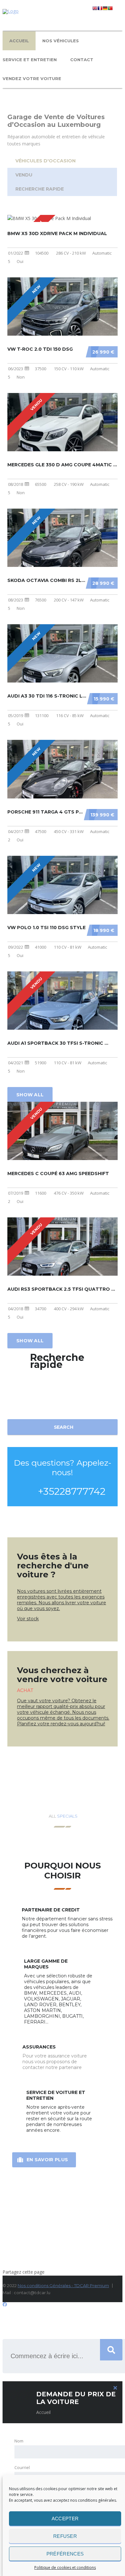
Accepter (65, 2519)
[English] (95, 9)
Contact (82, 60)
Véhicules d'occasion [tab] (46, 161)
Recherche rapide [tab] (40, 189)
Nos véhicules (61, 41)
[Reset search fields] (63, 1435)
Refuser (65, 2536)
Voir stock (28, 1619)
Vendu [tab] (24, 175)
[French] (100, 9)
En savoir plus (47, 2160)
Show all (30, 1095)
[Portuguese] (110, 9)
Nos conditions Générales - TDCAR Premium (63, 2286)
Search (64, 1427)
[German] (105, 9)
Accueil (19, 41)
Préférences (65, 2554)
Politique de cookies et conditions (65, 2568)
